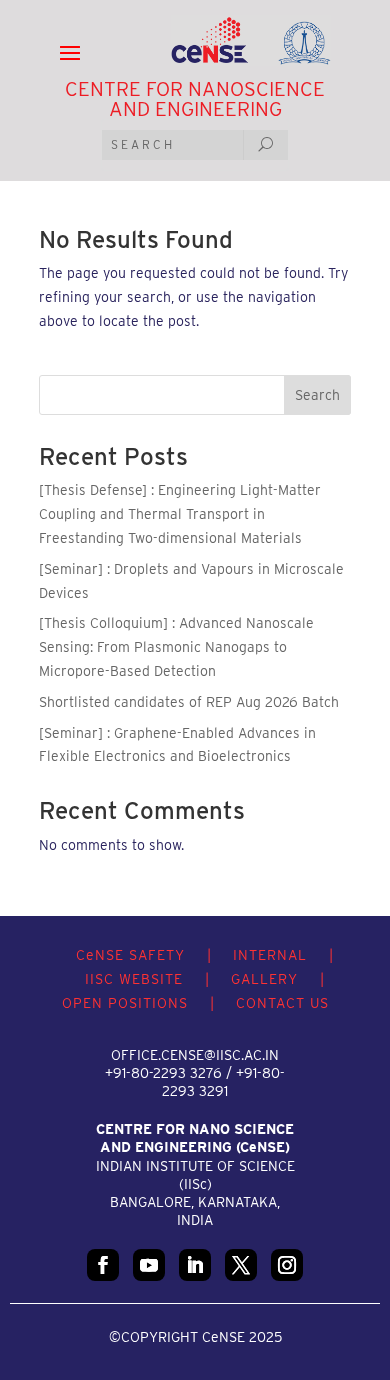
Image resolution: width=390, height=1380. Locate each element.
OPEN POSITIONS (125, 1003)
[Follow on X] (241, 1265)
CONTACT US (282, 1003)
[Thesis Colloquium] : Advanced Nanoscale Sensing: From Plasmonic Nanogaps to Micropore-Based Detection (176, 647)
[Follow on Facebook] (103, 1265)
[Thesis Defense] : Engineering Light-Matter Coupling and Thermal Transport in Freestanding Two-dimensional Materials (180, 514)
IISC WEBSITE (134, 979)
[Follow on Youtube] (149, 1265)
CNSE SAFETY (130, 955)
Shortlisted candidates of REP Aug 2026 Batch (189, 702)
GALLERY (264, 979)
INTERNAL (270, 955)
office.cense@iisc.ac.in (195, 1055)
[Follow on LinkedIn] (195, 1265)
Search (317, 395)
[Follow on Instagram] (287, 1265)
